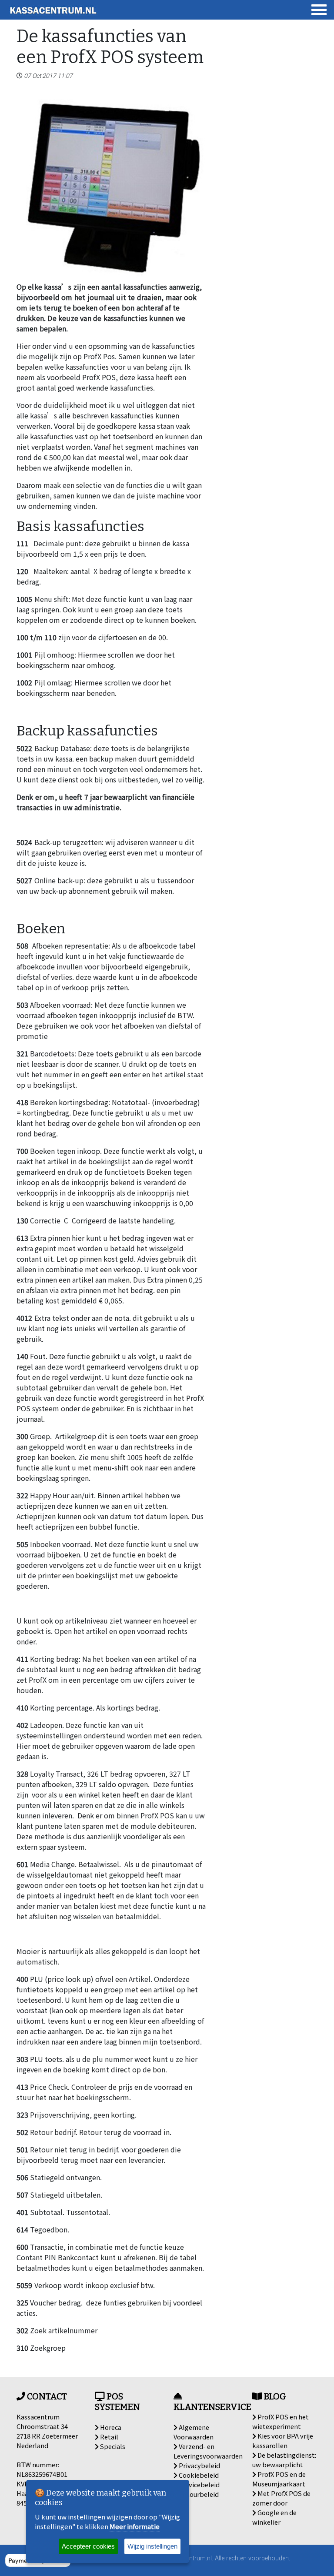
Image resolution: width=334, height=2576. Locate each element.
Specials (112, 2446)
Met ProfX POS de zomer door (281, 2498)
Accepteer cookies (88, 2546)
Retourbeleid (198, 2494)
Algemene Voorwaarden (194, 2432)
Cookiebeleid (198, 2475)
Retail (109, 2437)
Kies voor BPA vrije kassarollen (283, 2441)
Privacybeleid (199, 2465)
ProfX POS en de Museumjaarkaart (279, 2479)
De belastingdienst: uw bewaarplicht (284, 2460)
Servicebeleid (199, 2484)
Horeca (110, 2427)
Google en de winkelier (274, 2517)
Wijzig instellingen (152, 2546)
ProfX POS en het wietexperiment (281, 2421)
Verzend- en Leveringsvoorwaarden (208, 2451)
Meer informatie (135, 2526)
